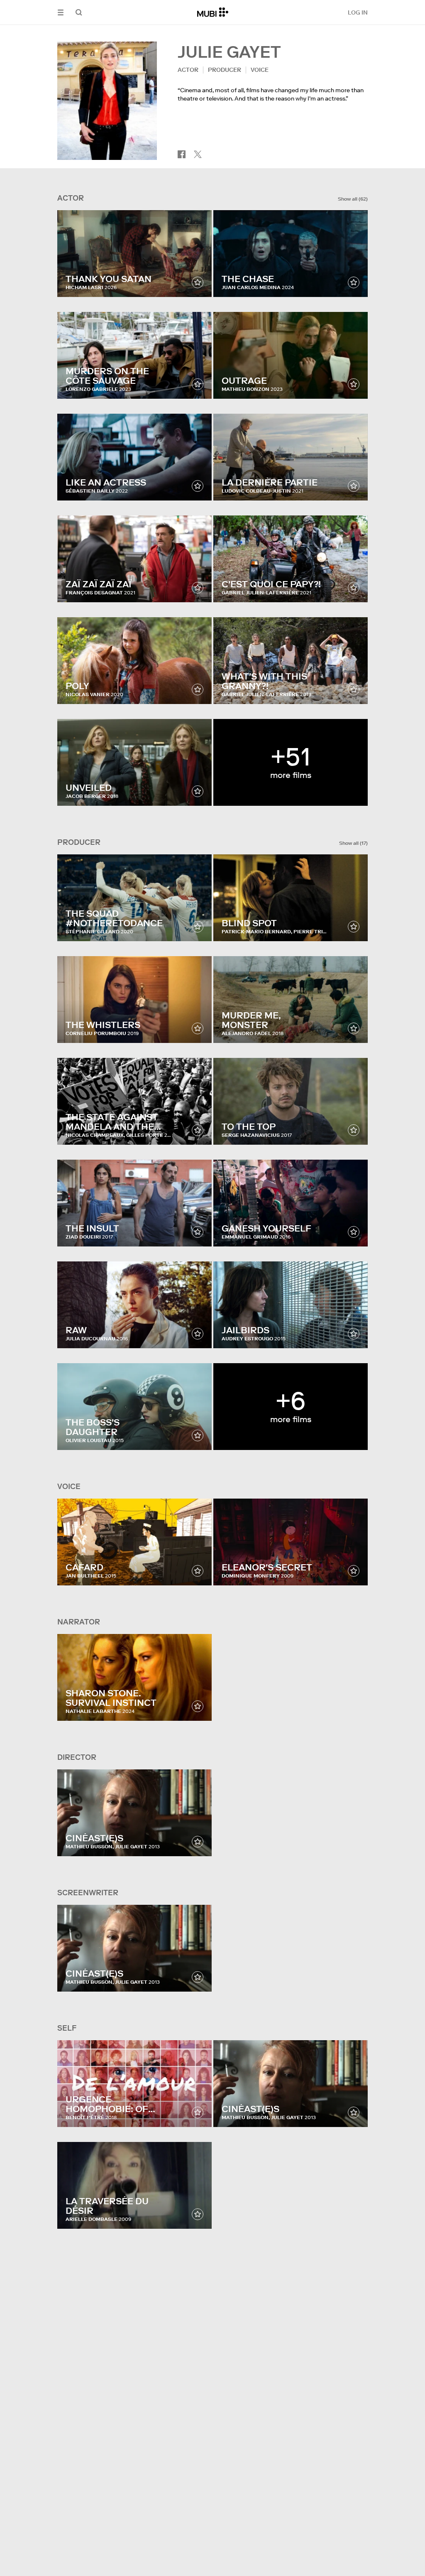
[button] (61, 12)
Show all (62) (353, 199)
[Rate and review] (198, 282)
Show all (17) (353, 843)
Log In (358, 12)
